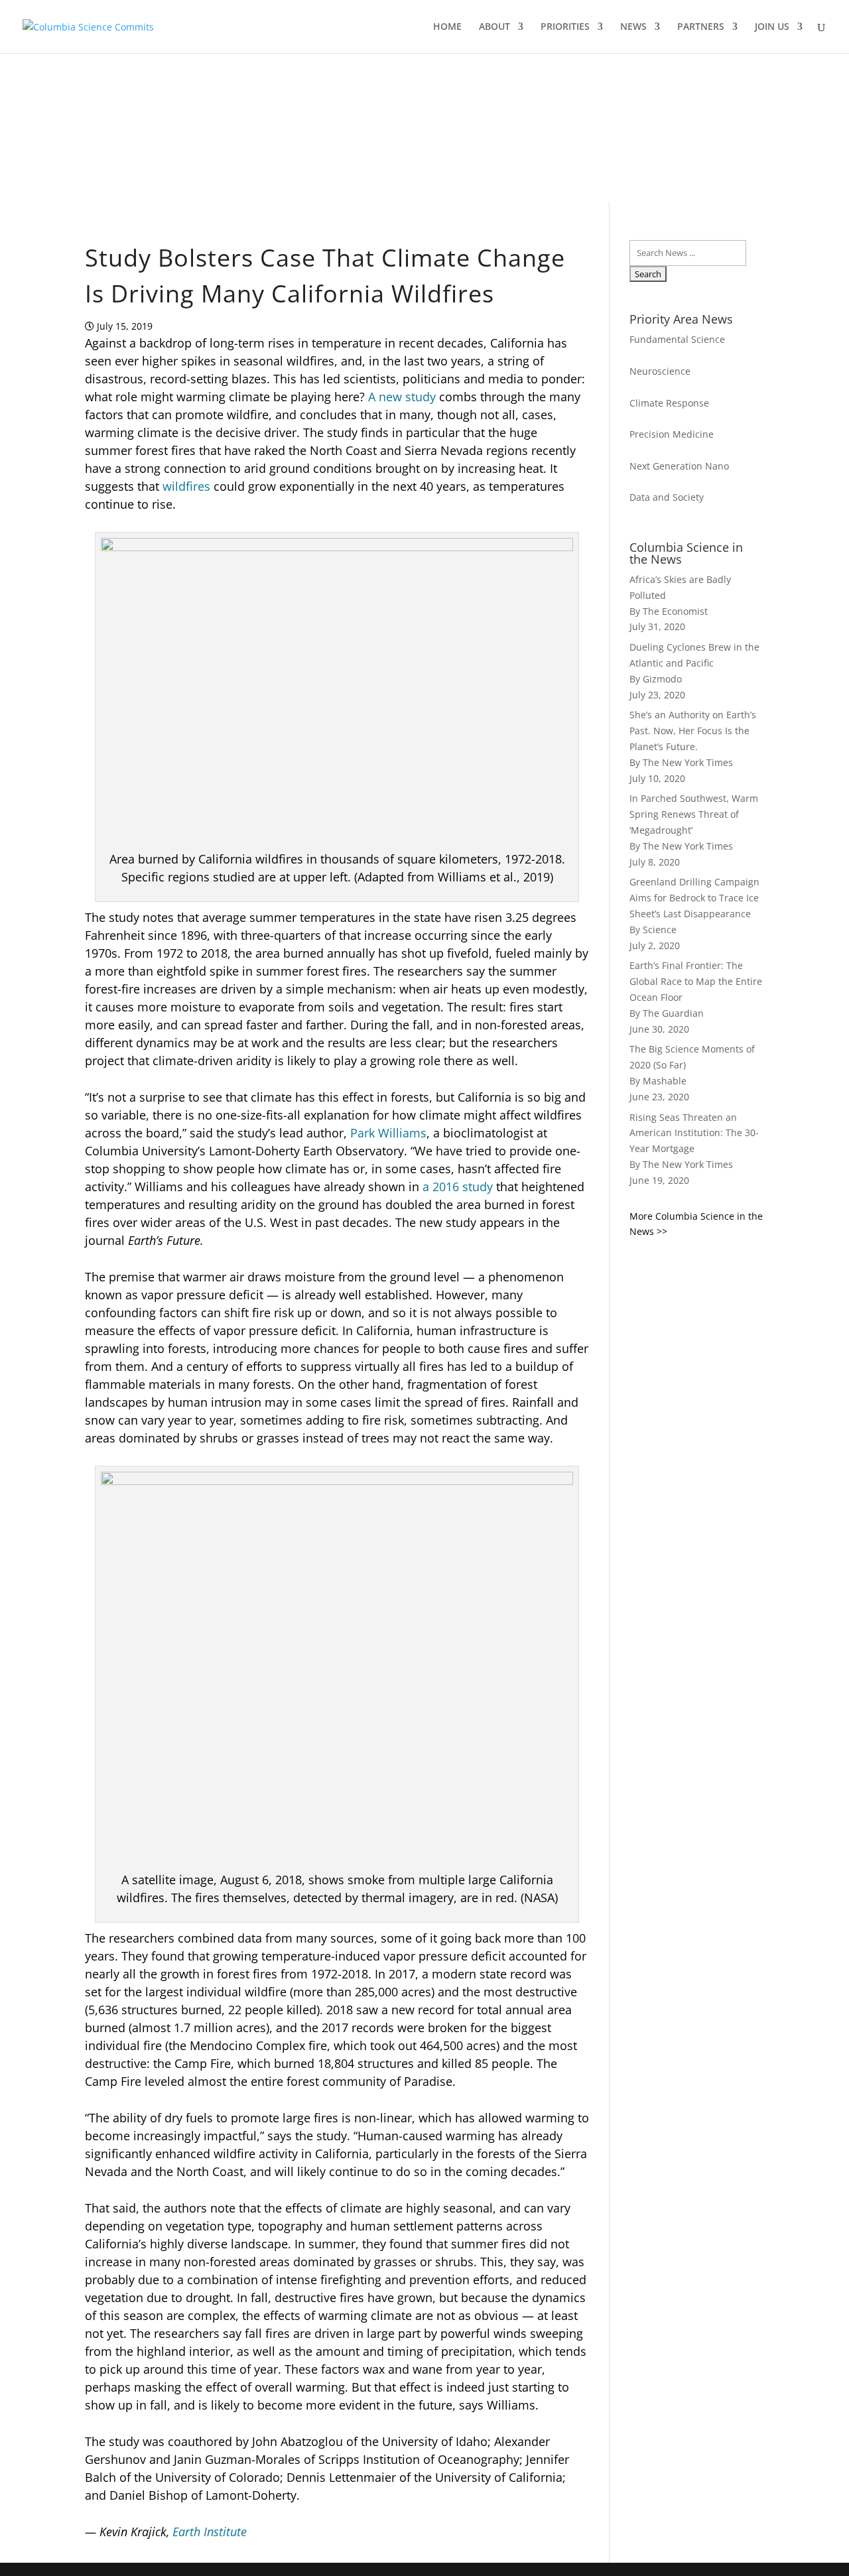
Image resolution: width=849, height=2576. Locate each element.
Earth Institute (210, 2532)
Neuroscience (660, 371)
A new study (402, 397)
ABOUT (494, 27)
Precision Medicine (672, 434)
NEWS (633, 27)
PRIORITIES (565, 27)
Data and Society (667, 497)
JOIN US (772, 27)
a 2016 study (458, 1187)
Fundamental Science (677, 339)
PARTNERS (701, 27)
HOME (447, 27)
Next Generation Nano (679, 466)
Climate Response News (223, 160)
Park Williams (387, 1133)
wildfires (186, 486)
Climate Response (669, 403)
